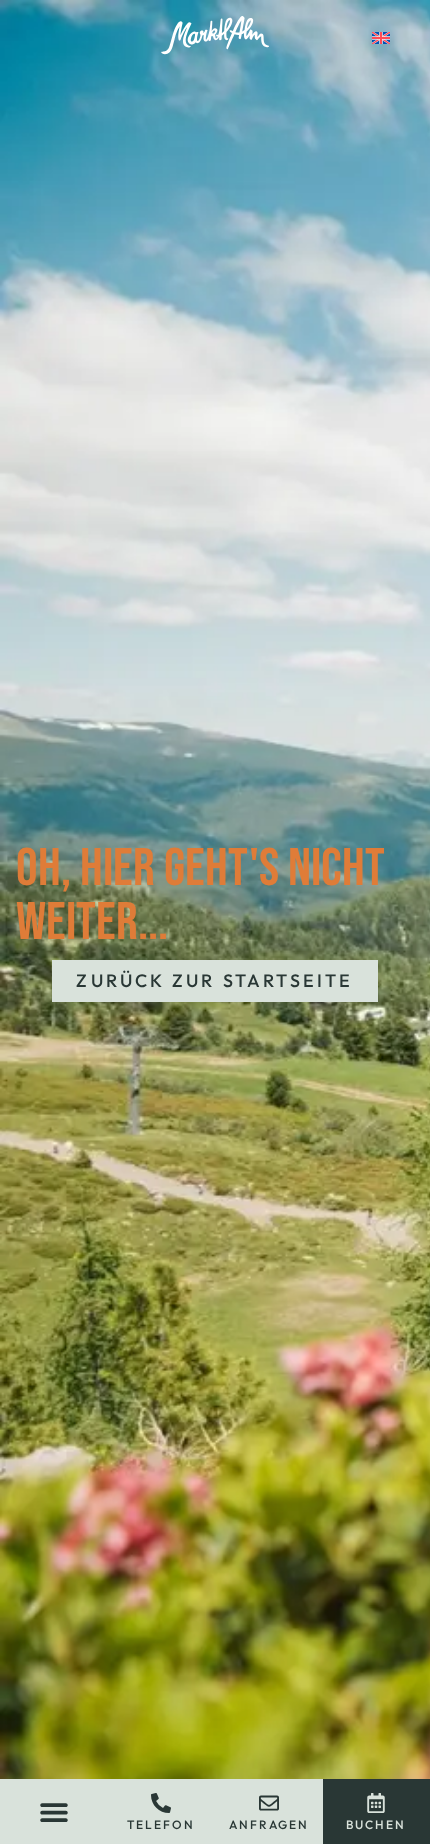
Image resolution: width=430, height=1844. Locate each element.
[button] (53, 1811)
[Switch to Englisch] (381, 35)
